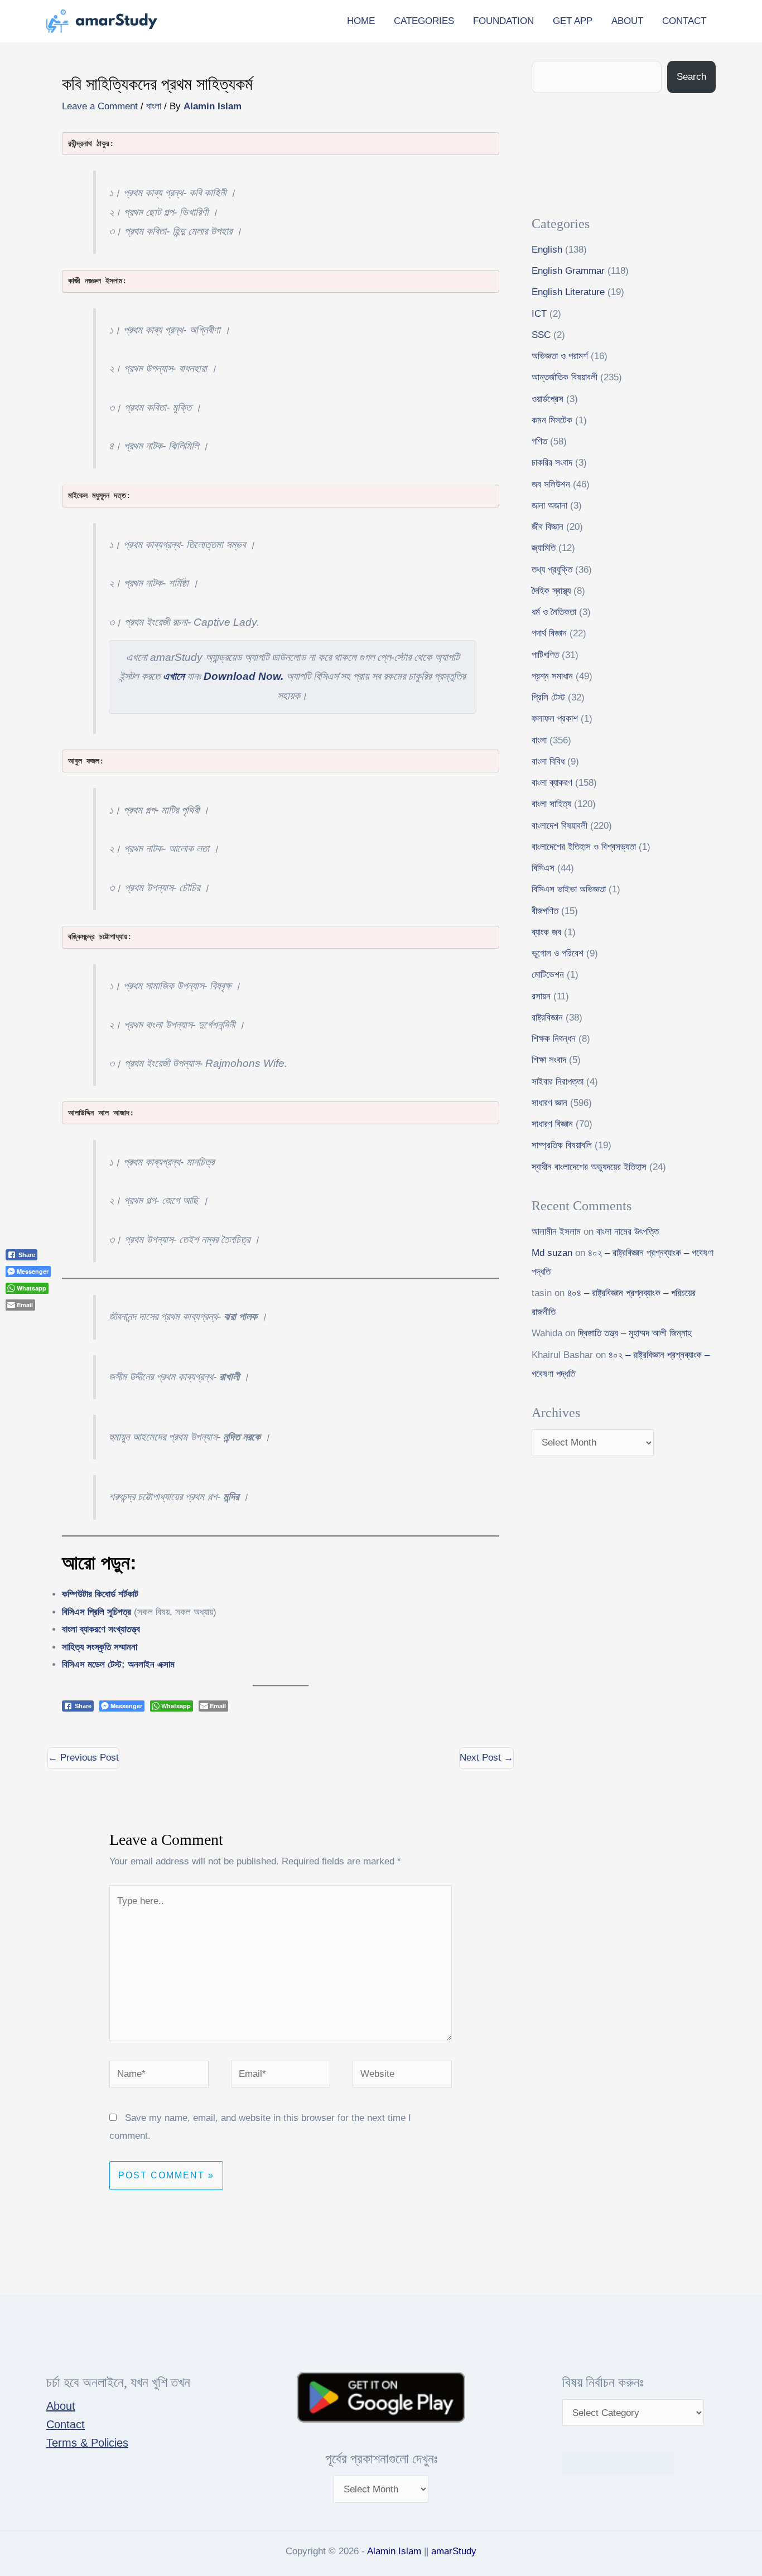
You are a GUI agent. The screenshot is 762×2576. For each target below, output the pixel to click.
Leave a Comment (100, 106)
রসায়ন (541, 996)
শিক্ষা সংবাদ (549, 1060)
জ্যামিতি (544, 548)
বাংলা (154, 106)
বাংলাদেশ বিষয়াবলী (560, 826)
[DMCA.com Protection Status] (618, 2463)
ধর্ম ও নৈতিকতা (554, 612)
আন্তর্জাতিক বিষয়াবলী (565, 377)
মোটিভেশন (548, 975)
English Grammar (568, 271)
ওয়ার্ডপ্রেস (548, 399)
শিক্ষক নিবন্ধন (554, 1039)
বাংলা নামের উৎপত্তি (628, 1232)
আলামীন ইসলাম (556, 1232)
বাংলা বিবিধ (548, 762)
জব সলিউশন (551, 484)
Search (691, 77)
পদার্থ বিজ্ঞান (549, 633)
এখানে (173, 676)
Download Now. (243, 676)
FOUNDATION (503, 21)
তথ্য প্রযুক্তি (552, 570)
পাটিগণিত (545, 655)
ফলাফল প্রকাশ (555, 719)
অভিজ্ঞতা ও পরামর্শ (560, 356)
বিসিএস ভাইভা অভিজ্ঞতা (569, 889)
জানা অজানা (549, 506)
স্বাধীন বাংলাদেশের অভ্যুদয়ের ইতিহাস (589, 1167)
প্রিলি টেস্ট (548, 697)
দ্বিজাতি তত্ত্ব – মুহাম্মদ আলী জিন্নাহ (635, 1333)
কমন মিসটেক (552, 420)
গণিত (539, 441)
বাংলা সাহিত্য (551, 804)
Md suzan (552, 1253)
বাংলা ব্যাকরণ (552, 783)
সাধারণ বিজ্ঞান (552, 1124)
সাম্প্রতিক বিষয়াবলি (562, 1145)
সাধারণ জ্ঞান (549, 1103)
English (547, 250)
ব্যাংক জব (546, 932)
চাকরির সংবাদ (552, 463)
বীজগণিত (545, 911)
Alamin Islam (394, 2551)
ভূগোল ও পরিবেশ (558, 953)
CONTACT (684, 21)
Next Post (486, 1758)
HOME (361, 21)
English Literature (568, 292)
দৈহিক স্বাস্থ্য (551, 591)
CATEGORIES (424, 21)
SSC (541, 335)
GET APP (573, 21)
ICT (539, 314)
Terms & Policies (87, 2443)
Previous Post (83, 1758)
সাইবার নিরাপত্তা (558, 1082)
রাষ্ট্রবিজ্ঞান (547, 1018)
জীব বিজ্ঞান (548, 527)
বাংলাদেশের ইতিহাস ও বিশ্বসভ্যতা (584, 847)
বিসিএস (543, 868)
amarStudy (454, 2551)
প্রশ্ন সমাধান (552, 676)
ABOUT (627, 21)
